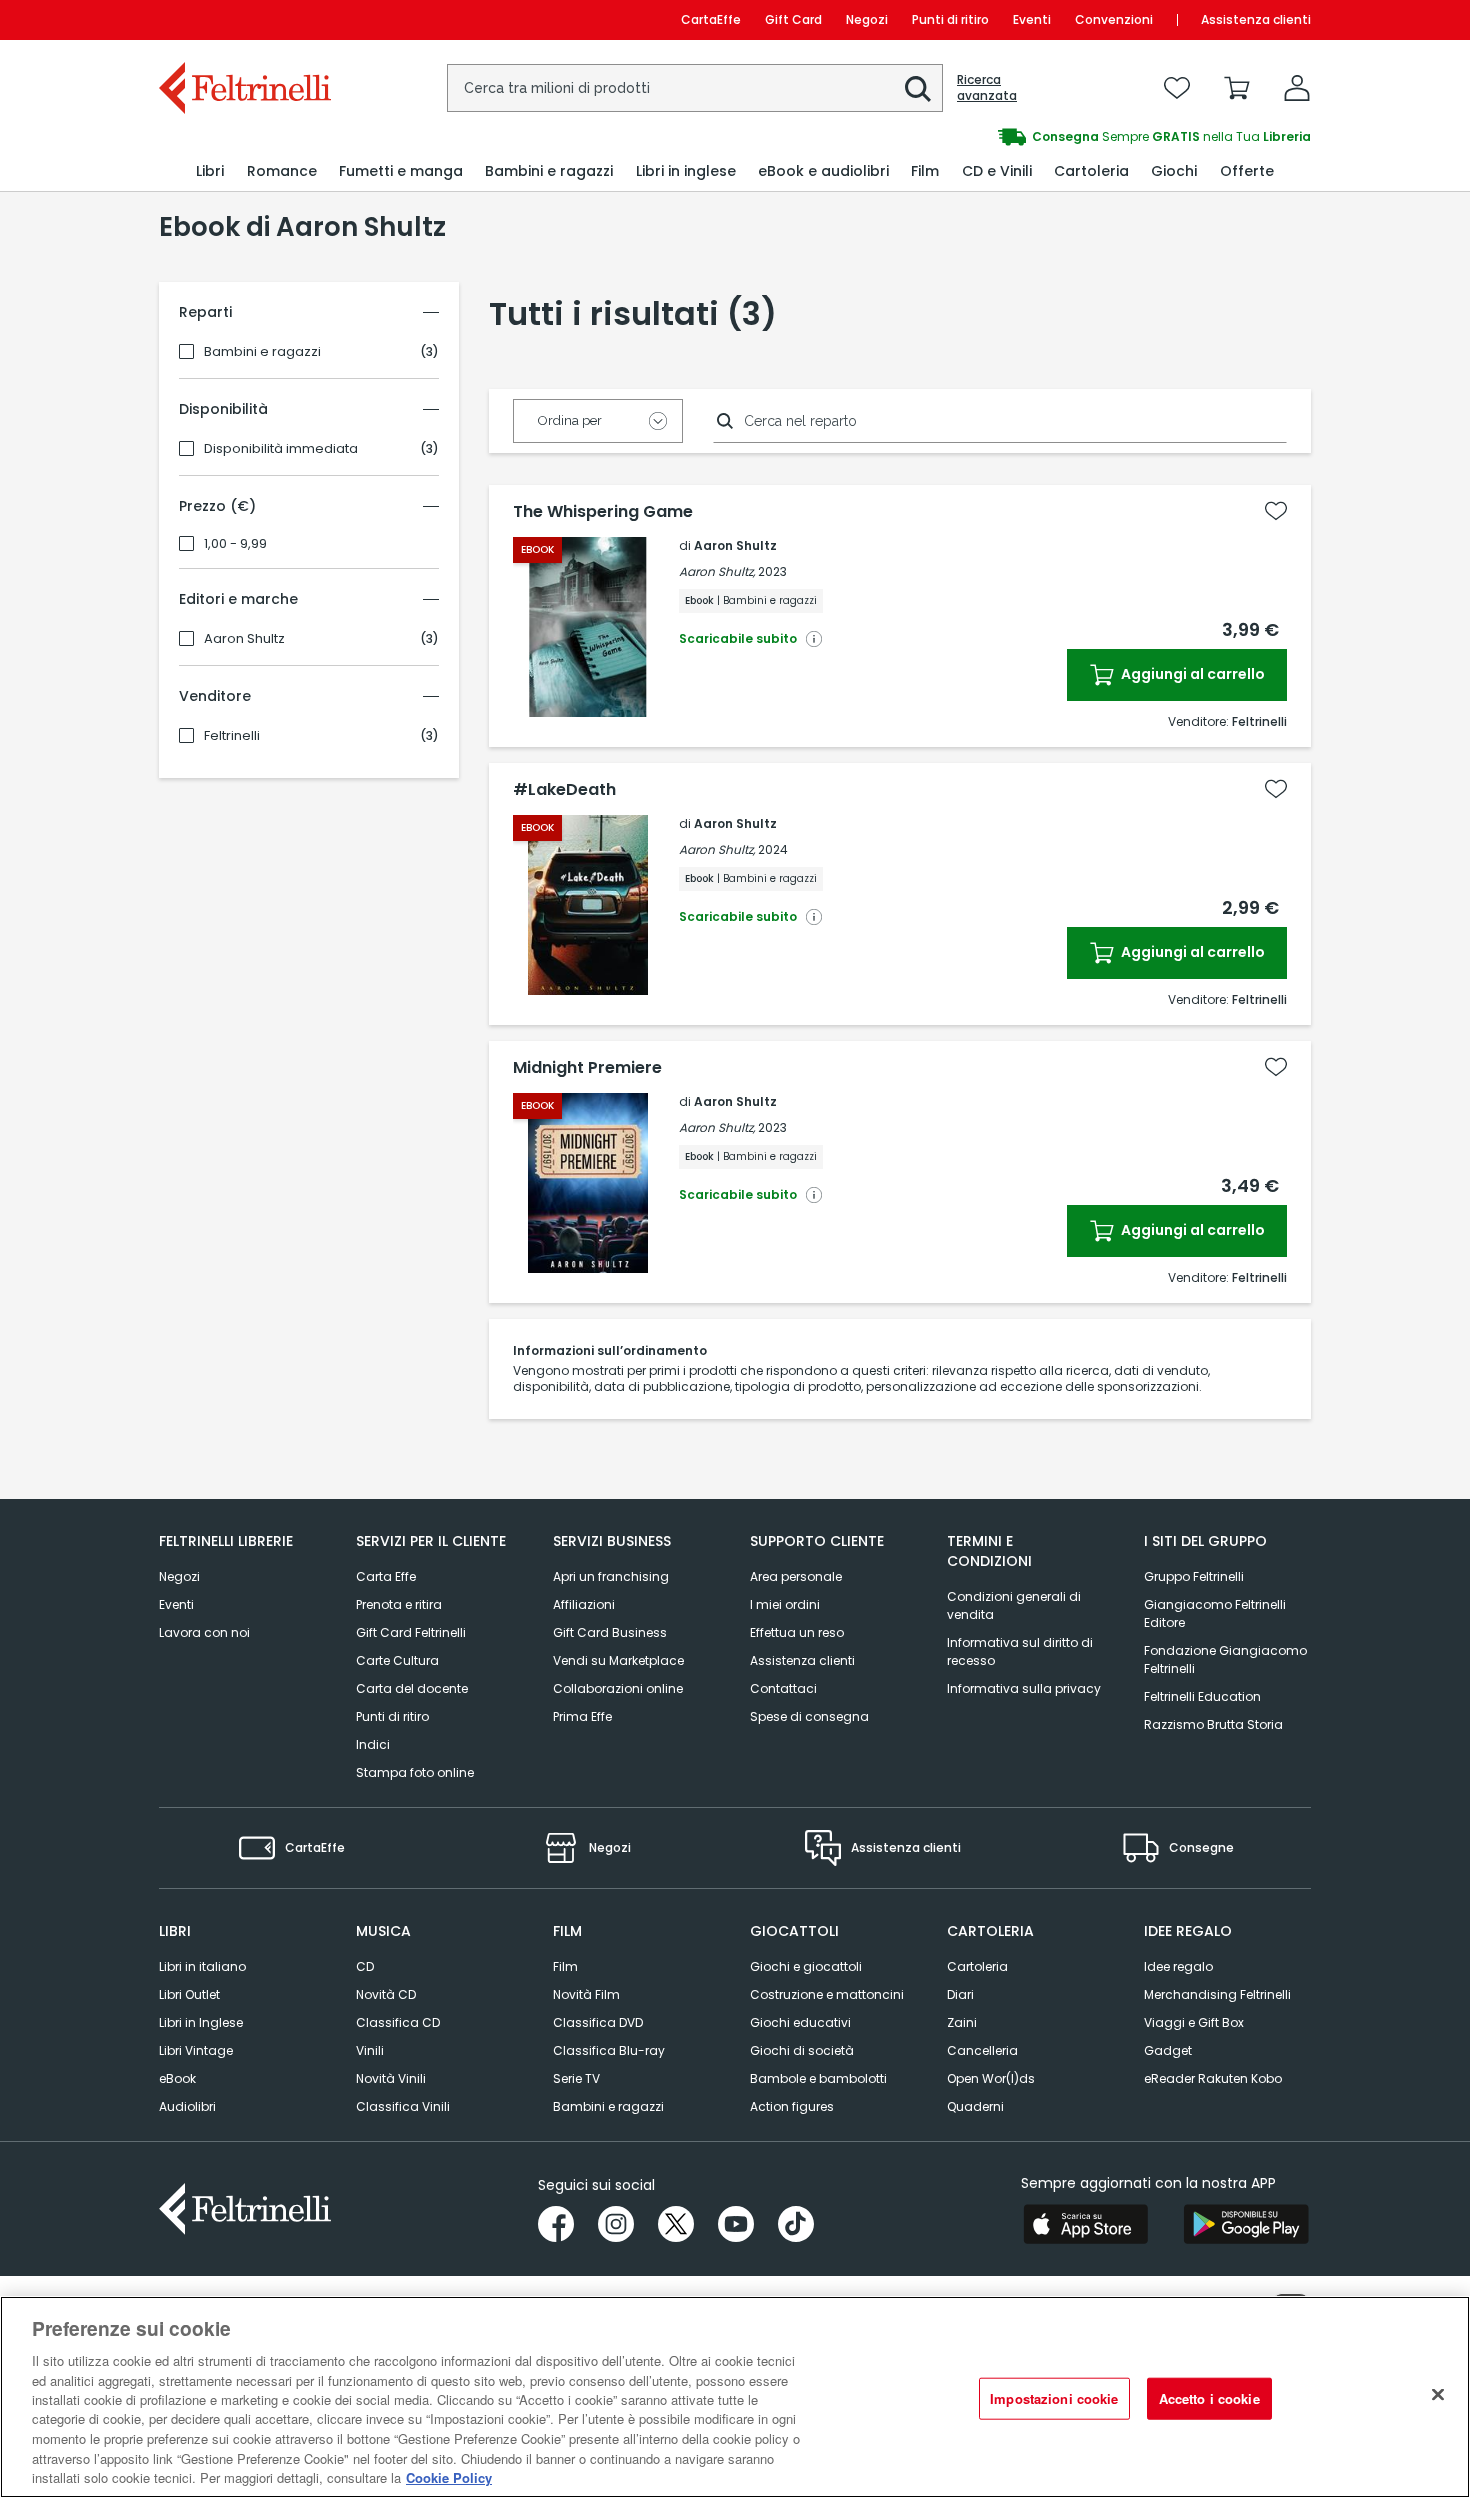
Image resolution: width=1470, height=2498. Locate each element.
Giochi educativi (800, 2022)
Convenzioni (1114, 19)
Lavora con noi (204, 1632)
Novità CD (386, 1994)
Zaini (962, 2022)
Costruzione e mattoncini (827, 1994)
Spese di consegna (809, 1716)
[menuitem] (210, 171)
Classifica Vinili (403, 2106)
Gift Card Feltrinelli (411, 1632)
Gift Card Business (610, 1632)
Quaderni (975, 2106)
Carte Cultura (397, 1660)
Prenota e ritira (399, 1604)
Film (565, 1966)
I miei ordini (785, 1604)
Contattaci (783, 1688)
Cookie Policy (449, 2477)
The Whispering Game (603, 512)
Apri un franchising (611, 1576)
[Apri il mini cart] (1237, 88)
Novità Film (586, 1994)
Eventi (1032, 19)
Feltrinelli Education (1202, 1696)
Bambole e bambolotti (818, 2078)
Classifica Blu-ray (609, 2050)
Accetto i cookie (1209, 2398)
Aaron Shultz (244, 639)
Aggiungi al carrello (1191, 674)
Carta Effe (386, 1576)
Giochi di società (802, 2050)
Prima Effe (582, 1716)
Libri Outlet (189, 1994)
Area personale (796, 1576)
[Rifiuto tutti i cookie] (1438, 2395)
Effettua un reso (797, 1632)
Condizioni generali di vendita (1014, 1605)
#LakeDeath (564, 790)
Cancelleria (982, 2050)
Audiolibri (187, 2106)
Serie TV (576, 2078)
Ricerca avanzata (987, 88)
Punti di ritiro (950, 19)
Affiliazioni (584, 1604)
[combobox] (695, 88)
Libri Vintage (196, 2050)
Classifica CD (398, 2022)
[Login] (1297, 88)
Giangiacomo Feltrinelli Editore (1215, 1613)
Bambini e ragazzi (262, 352)
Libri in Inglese (201, 2022)
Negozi (867, 19)
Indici (373, 1744)
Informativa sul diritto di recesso (1020, 1651)
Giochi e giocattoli (806, 1966)
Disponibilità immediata (281, 449)
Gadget (1168, 2050)
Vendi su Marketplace (618, 1660)
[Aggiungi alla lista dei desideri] (1276, 511)
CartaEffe (711, 19)
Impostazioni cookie (1054, 2398)
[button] (918, 89)
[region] (735, 2397)
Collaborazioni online (618, 1688)
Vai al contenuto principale (243, 19)
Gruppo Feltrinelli (1194, 1576)
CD (365, 1966)
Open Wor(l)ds (991, 2078)
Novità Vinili (391, 2078)
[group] (1023, 137)
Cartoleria (977, 1966)
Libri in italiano (202, 1966)
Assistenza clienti (1256, 19)
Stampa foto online (415, 1772)
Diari (960, 1994)
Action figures (792, 2106)
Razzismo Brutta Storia (1213, 1724)
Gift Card (793, 19)
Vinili (370, 2050)
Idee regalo (1178, 1966)
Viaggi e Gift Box (1194, 2022)
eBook (177, 2078)
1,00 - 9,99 (235, 544)
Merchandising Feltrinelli (1217, 1994)
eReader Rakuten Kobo (1213, 2078)
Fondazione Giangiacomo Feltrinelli (1225, 1659)
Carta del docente (412, 1688)
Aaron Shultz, (717, 571)
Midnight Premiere (587, 1068)
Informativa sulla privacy (1024, 1688)
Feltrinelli (232, 736)
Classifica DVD (598, 2022)
